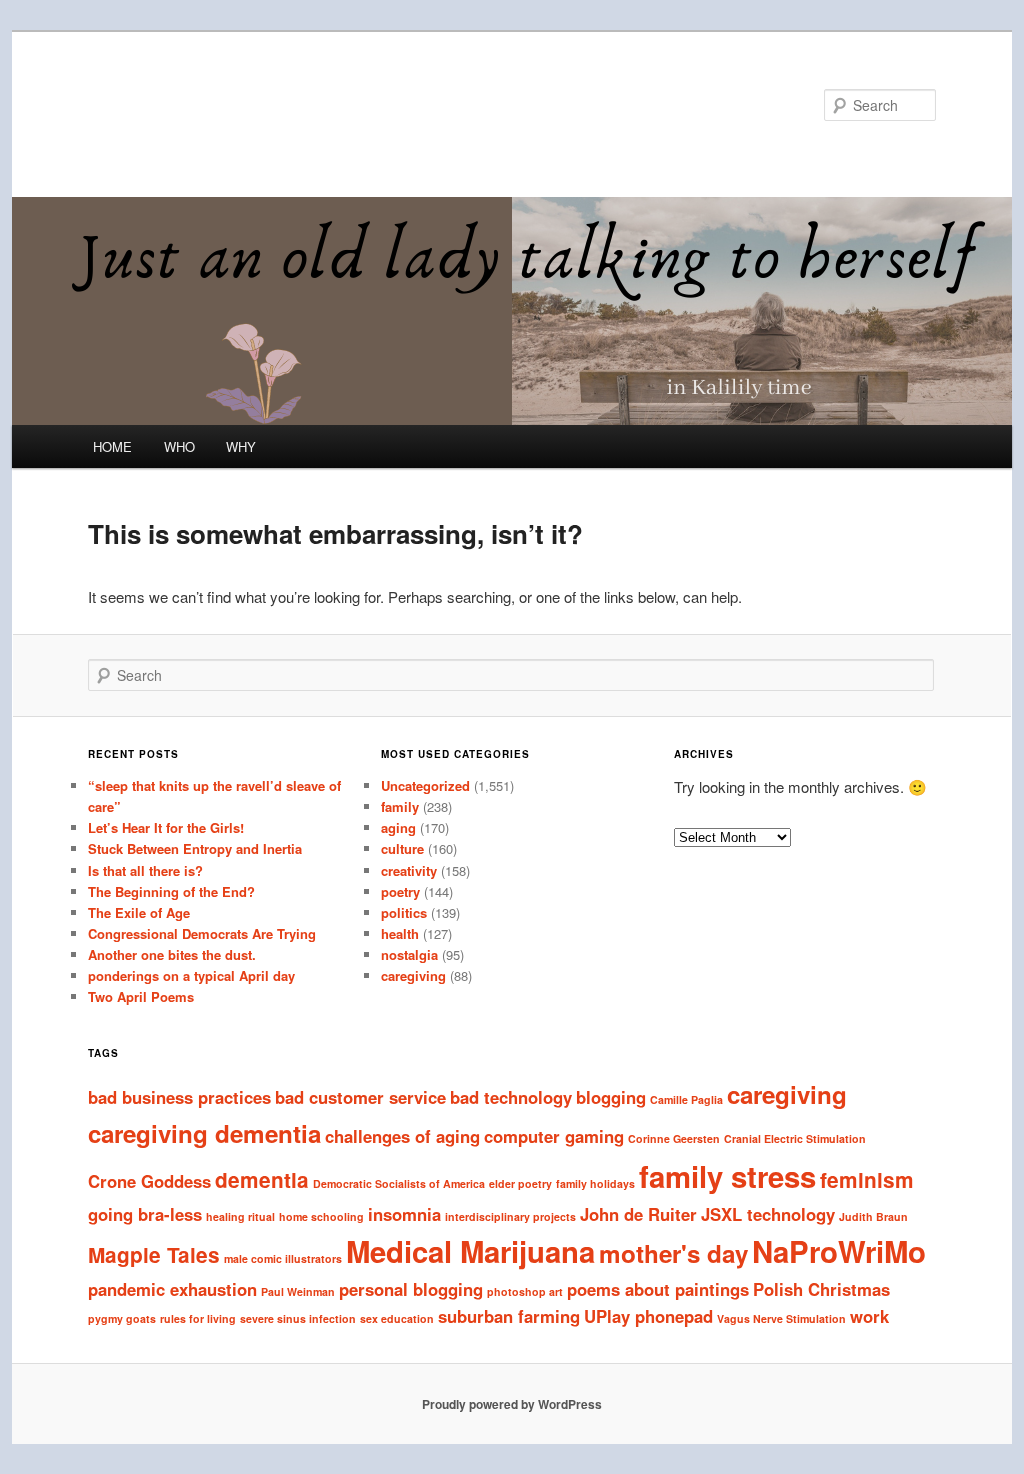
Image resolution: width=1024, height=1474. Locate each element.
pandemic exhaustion (172, 1289)
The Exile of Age (139, 912)
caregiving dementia (204, 1133)
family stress (727, 1176)
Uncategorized (425, 785)
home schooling (321, 1216)
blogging (611, 1097)
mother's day (673, 1253)
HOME (112, 446)
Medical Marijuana (470, 1251)
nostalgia (409, 954)
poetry (400, 891)
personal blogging (411, 1289)
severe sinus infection (298, 1318)
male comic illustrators (283, 1258)
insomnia (404, 1214)
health (400, 933)
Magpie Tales (154, 1254)
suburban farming (509, 1316)
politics (404, 912)
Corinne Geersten (674, 1138)
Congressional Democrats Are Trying (202, 933)
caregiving (413, 975)
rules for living (198, 1318)
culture (402, 848)
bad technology (511, 1097)
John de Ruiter (638, 1214)
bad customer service (360, 1097)
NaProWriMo (839, 1251)
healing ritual (240, 1216)
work (869, 1316)
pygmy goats (122, 1318)
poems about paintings (658, 1289)
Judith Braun (873, 1216)
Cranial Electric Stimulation (795, 1138)
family (400, 806)
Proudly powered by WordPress (512, 1404)
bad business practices (179, 1097)
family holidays (595, 1183)
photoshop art (525, 1291)
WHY (241, 446)
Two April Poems (141, 996)
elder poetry (520, 1183)
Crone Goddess (149, 1181)
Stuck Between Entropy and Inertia (195, 848)
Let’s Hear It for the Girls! (166, 827)
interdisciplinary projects (510, 1216)
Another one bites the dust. (172, 954)
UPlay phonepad (648, 1316)
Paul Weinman (298, 1291)
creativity (409, 870)
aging (398, 827)
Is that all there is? (145, 870)
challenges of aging (402, 1136)
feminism (867, 1179)
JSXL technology (768, 1214)
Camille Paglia (686, 1099)
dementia (262, 1179)
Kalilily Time (175, 104)
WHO (179, 446)
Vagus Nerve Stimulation (781, 1318)
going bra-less (145, 1214)
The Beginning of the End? (171, 891)
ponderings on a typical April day (191, 975)
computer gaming (554, 1136)
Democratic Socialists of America (399, 1183)
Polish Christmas (821, 1289)
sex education (397, 1318)
